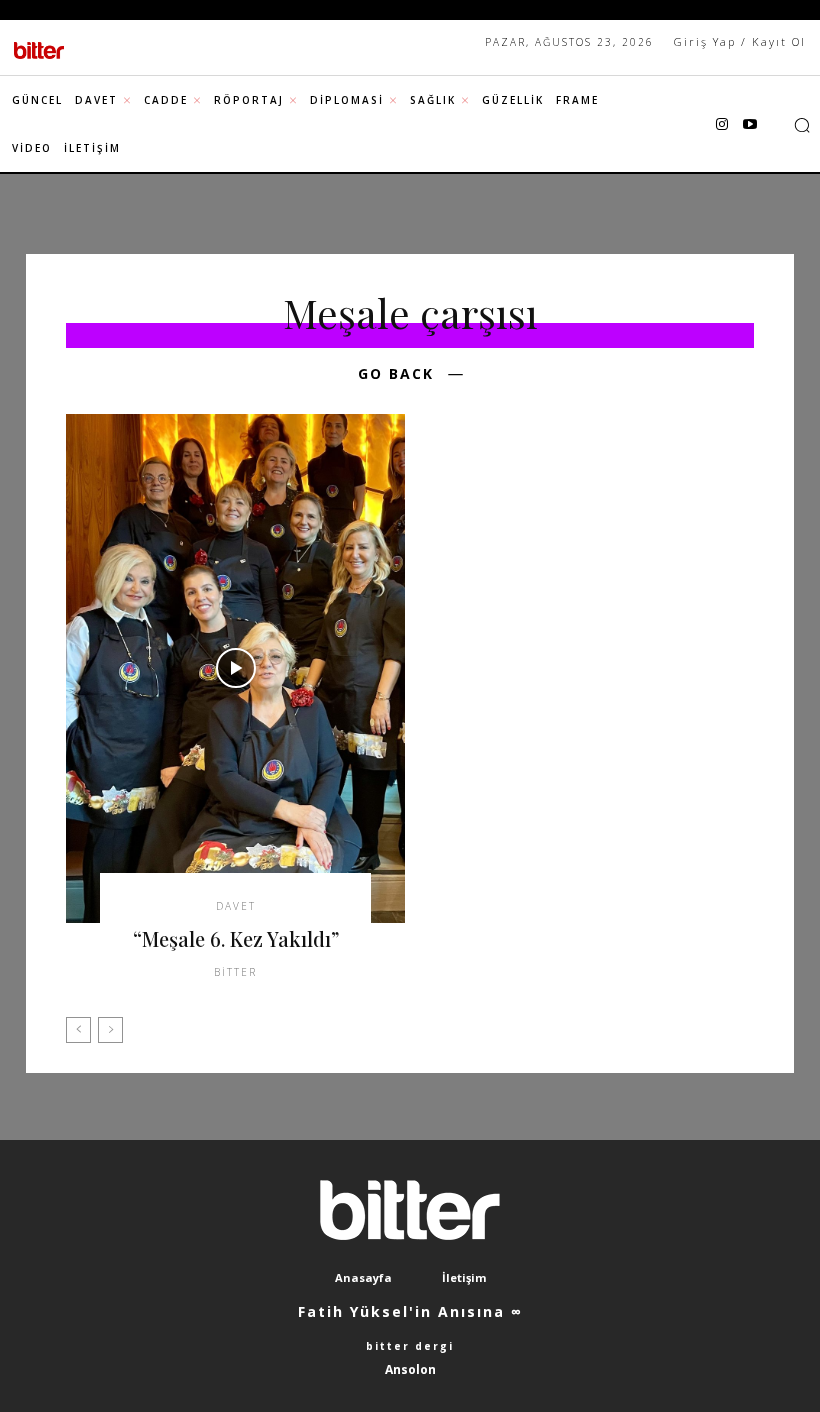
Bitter (235, 972)
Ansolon (410, 1369)
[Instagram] (722, 125)
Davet (236, 906)
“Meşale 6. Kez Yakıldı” (236, 938)
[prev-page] (78, 1030)
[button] (802, 125)
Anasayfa (363, 1277)
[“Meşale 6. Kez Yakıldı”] (235, 668)
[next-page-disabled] (110, 1030)
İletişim (464, 1277)
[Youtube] (750, 125)
